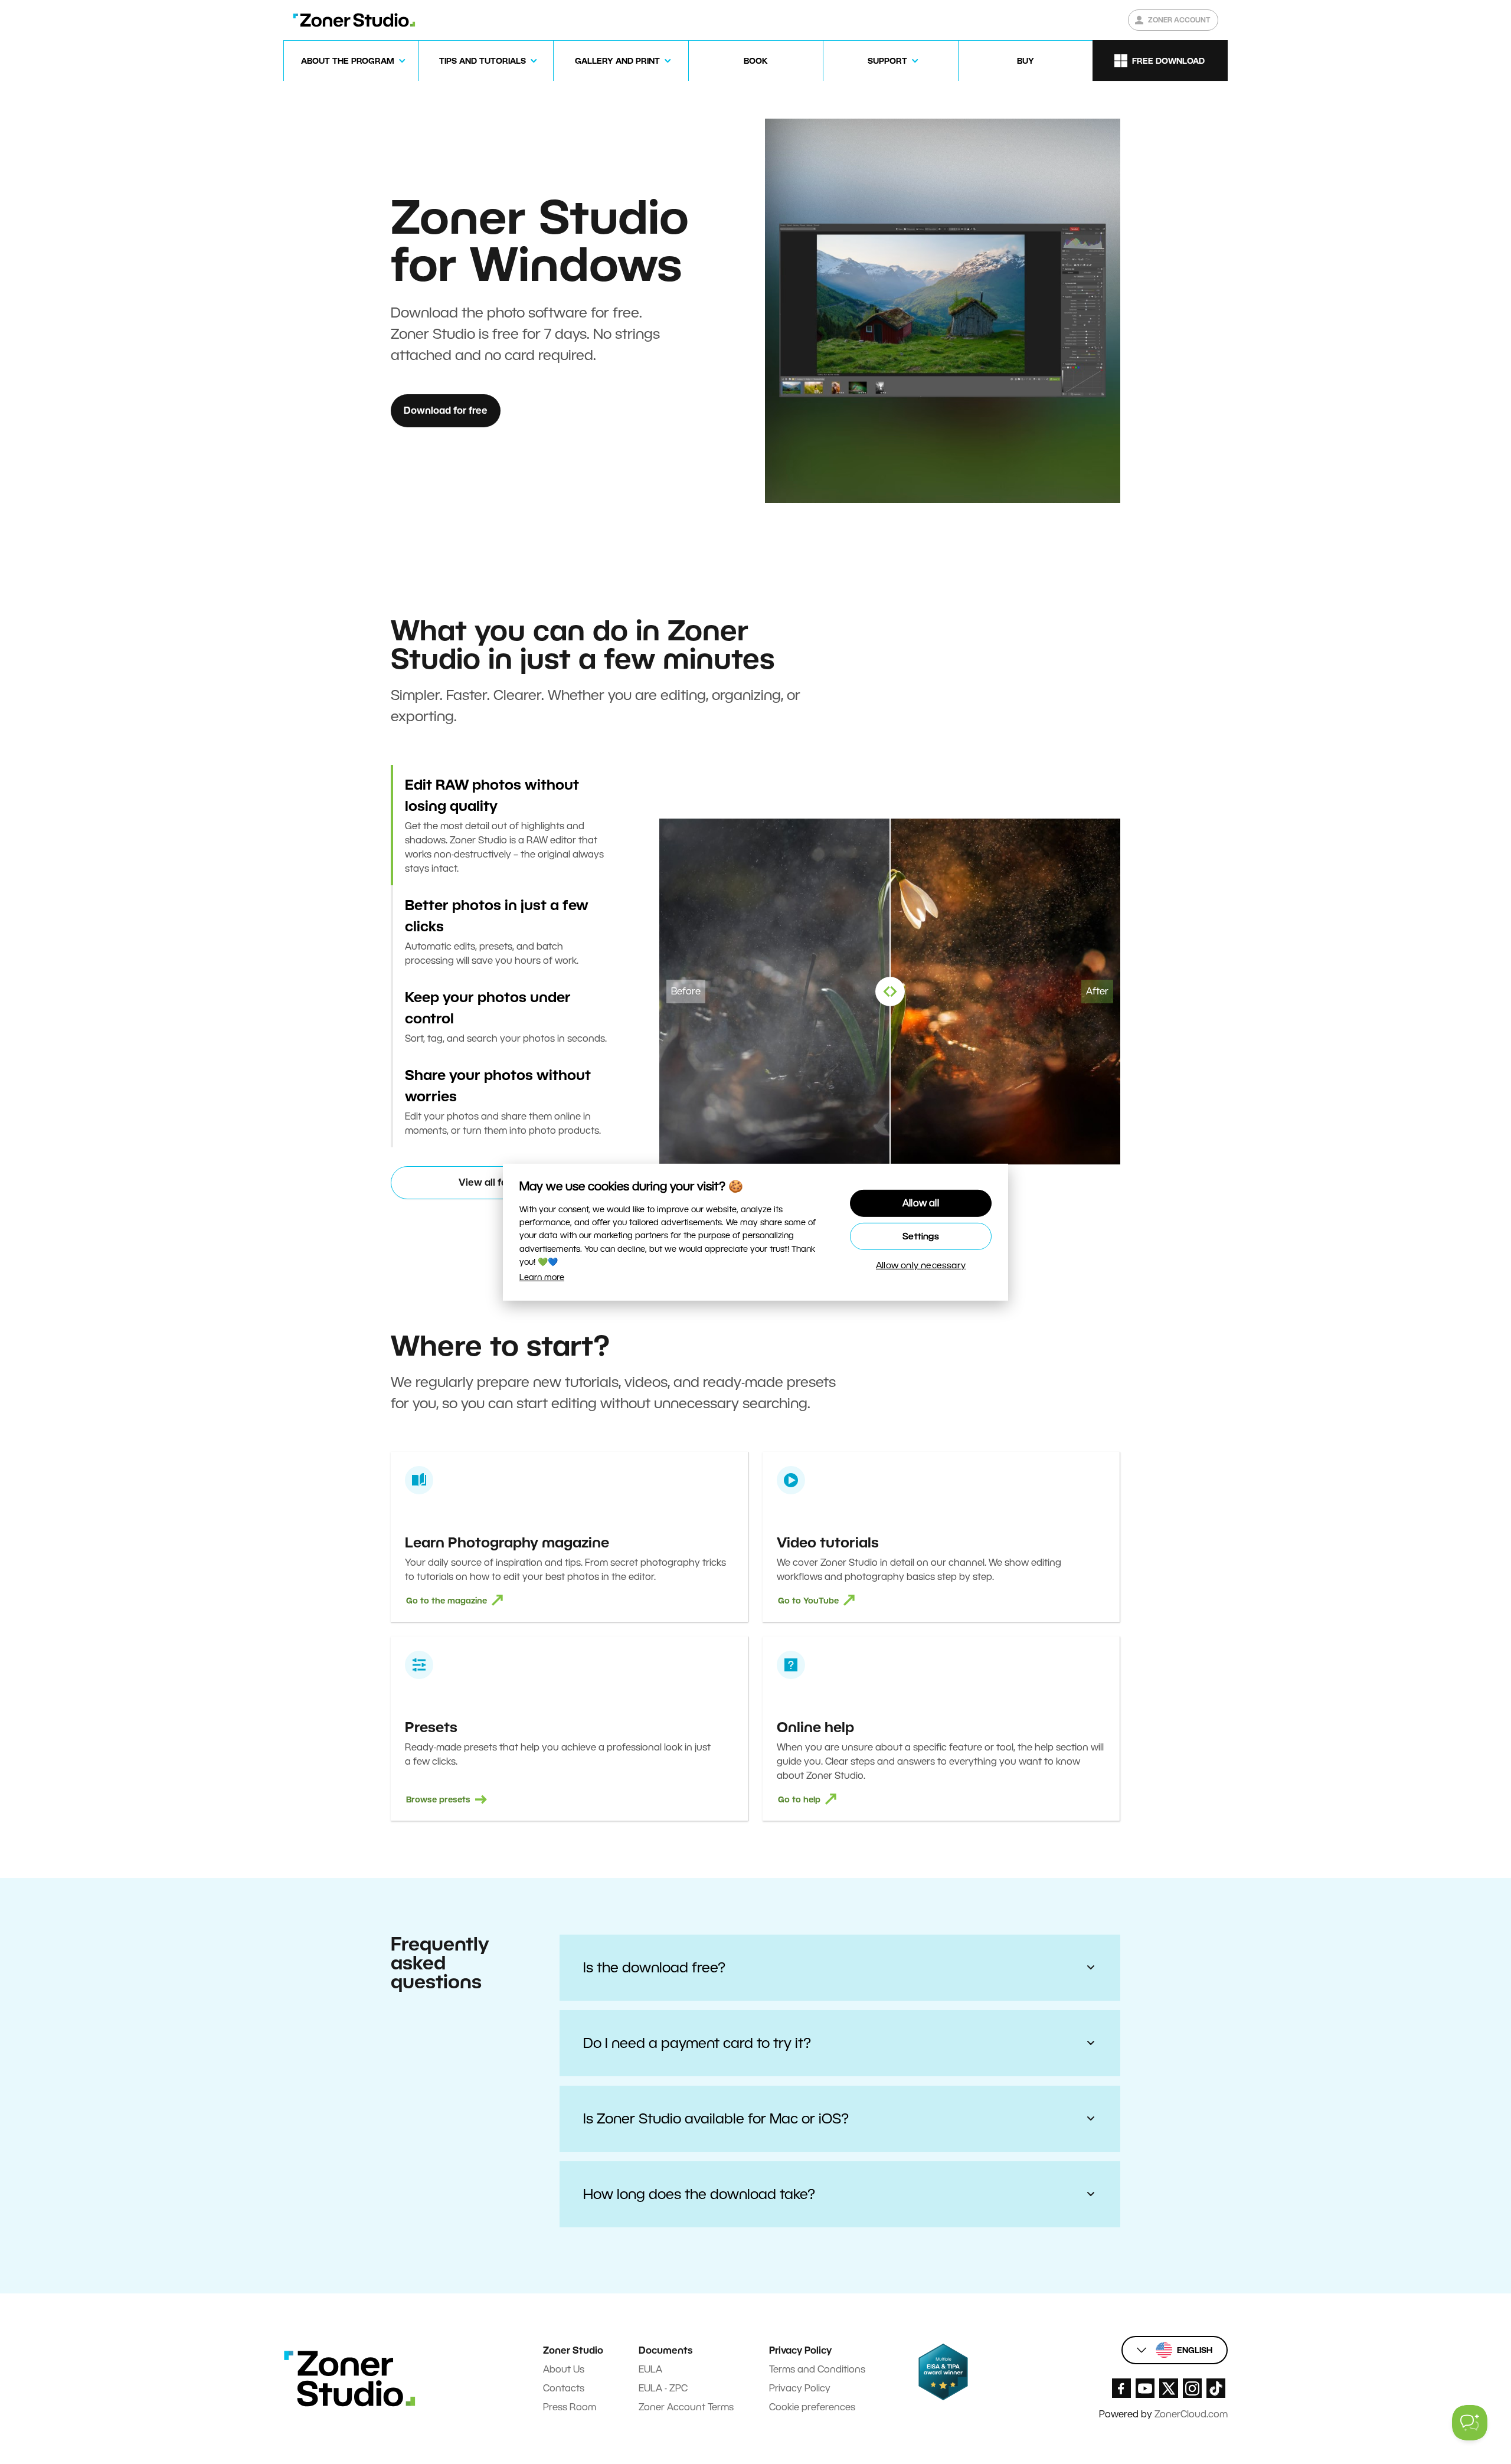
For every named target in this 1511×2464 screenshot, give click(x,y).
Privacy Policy (800, 2388)
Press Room (570, 2407)
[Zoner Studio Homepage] (354, 20)
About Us (564, 2369)
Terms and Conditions (817, 2369)
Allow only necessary (921, 1265)
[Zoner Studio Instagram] (1192, 2388)
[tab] (506, 825)
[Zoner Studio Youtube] (1145, 2388)
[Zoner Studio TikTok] (1216, 2388)
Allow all (921, 1203)
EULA (650, 2369)
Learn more (542, 1277)
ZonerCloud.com (1191, 2414)
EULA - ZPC (663, 2388)
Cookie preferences (812, 2407)
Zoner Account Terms (686, 2407)
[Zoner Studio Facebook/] (1121, 2388)
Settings (921, 1236)
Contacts (564, 2388)
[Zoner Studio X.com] (1169, 2388)
